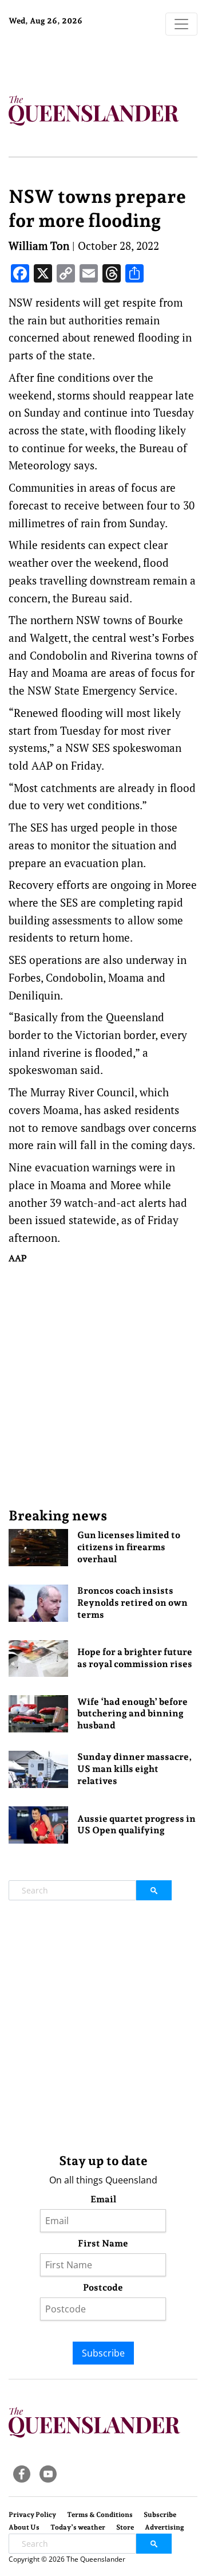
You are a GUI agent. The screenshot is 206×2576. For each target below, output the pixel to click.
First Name (103, 2243)
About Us (24, 2527)
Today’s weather (78, 2527)
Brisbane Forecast (80, 59)
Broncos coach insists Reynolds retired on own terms (132, 1603)
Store (125, 2527)
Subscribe (103, 2353)
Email (103, 2199)
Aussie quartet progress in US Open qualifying (136, 1825)
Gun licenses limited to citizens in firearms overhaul (129, 1547)
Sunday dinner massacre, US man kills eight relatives (134, 1769)
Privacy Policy (32, 2515)
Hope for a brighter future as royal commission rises (135, 1658)
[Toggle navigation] (181, 24)
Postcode (103, 2287)
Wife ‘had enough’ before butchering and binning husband (132, 1714)
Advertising (165, 2527)
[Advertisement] (103, 1385)
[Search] (154, 1890)
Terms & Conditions (100, 2515)
